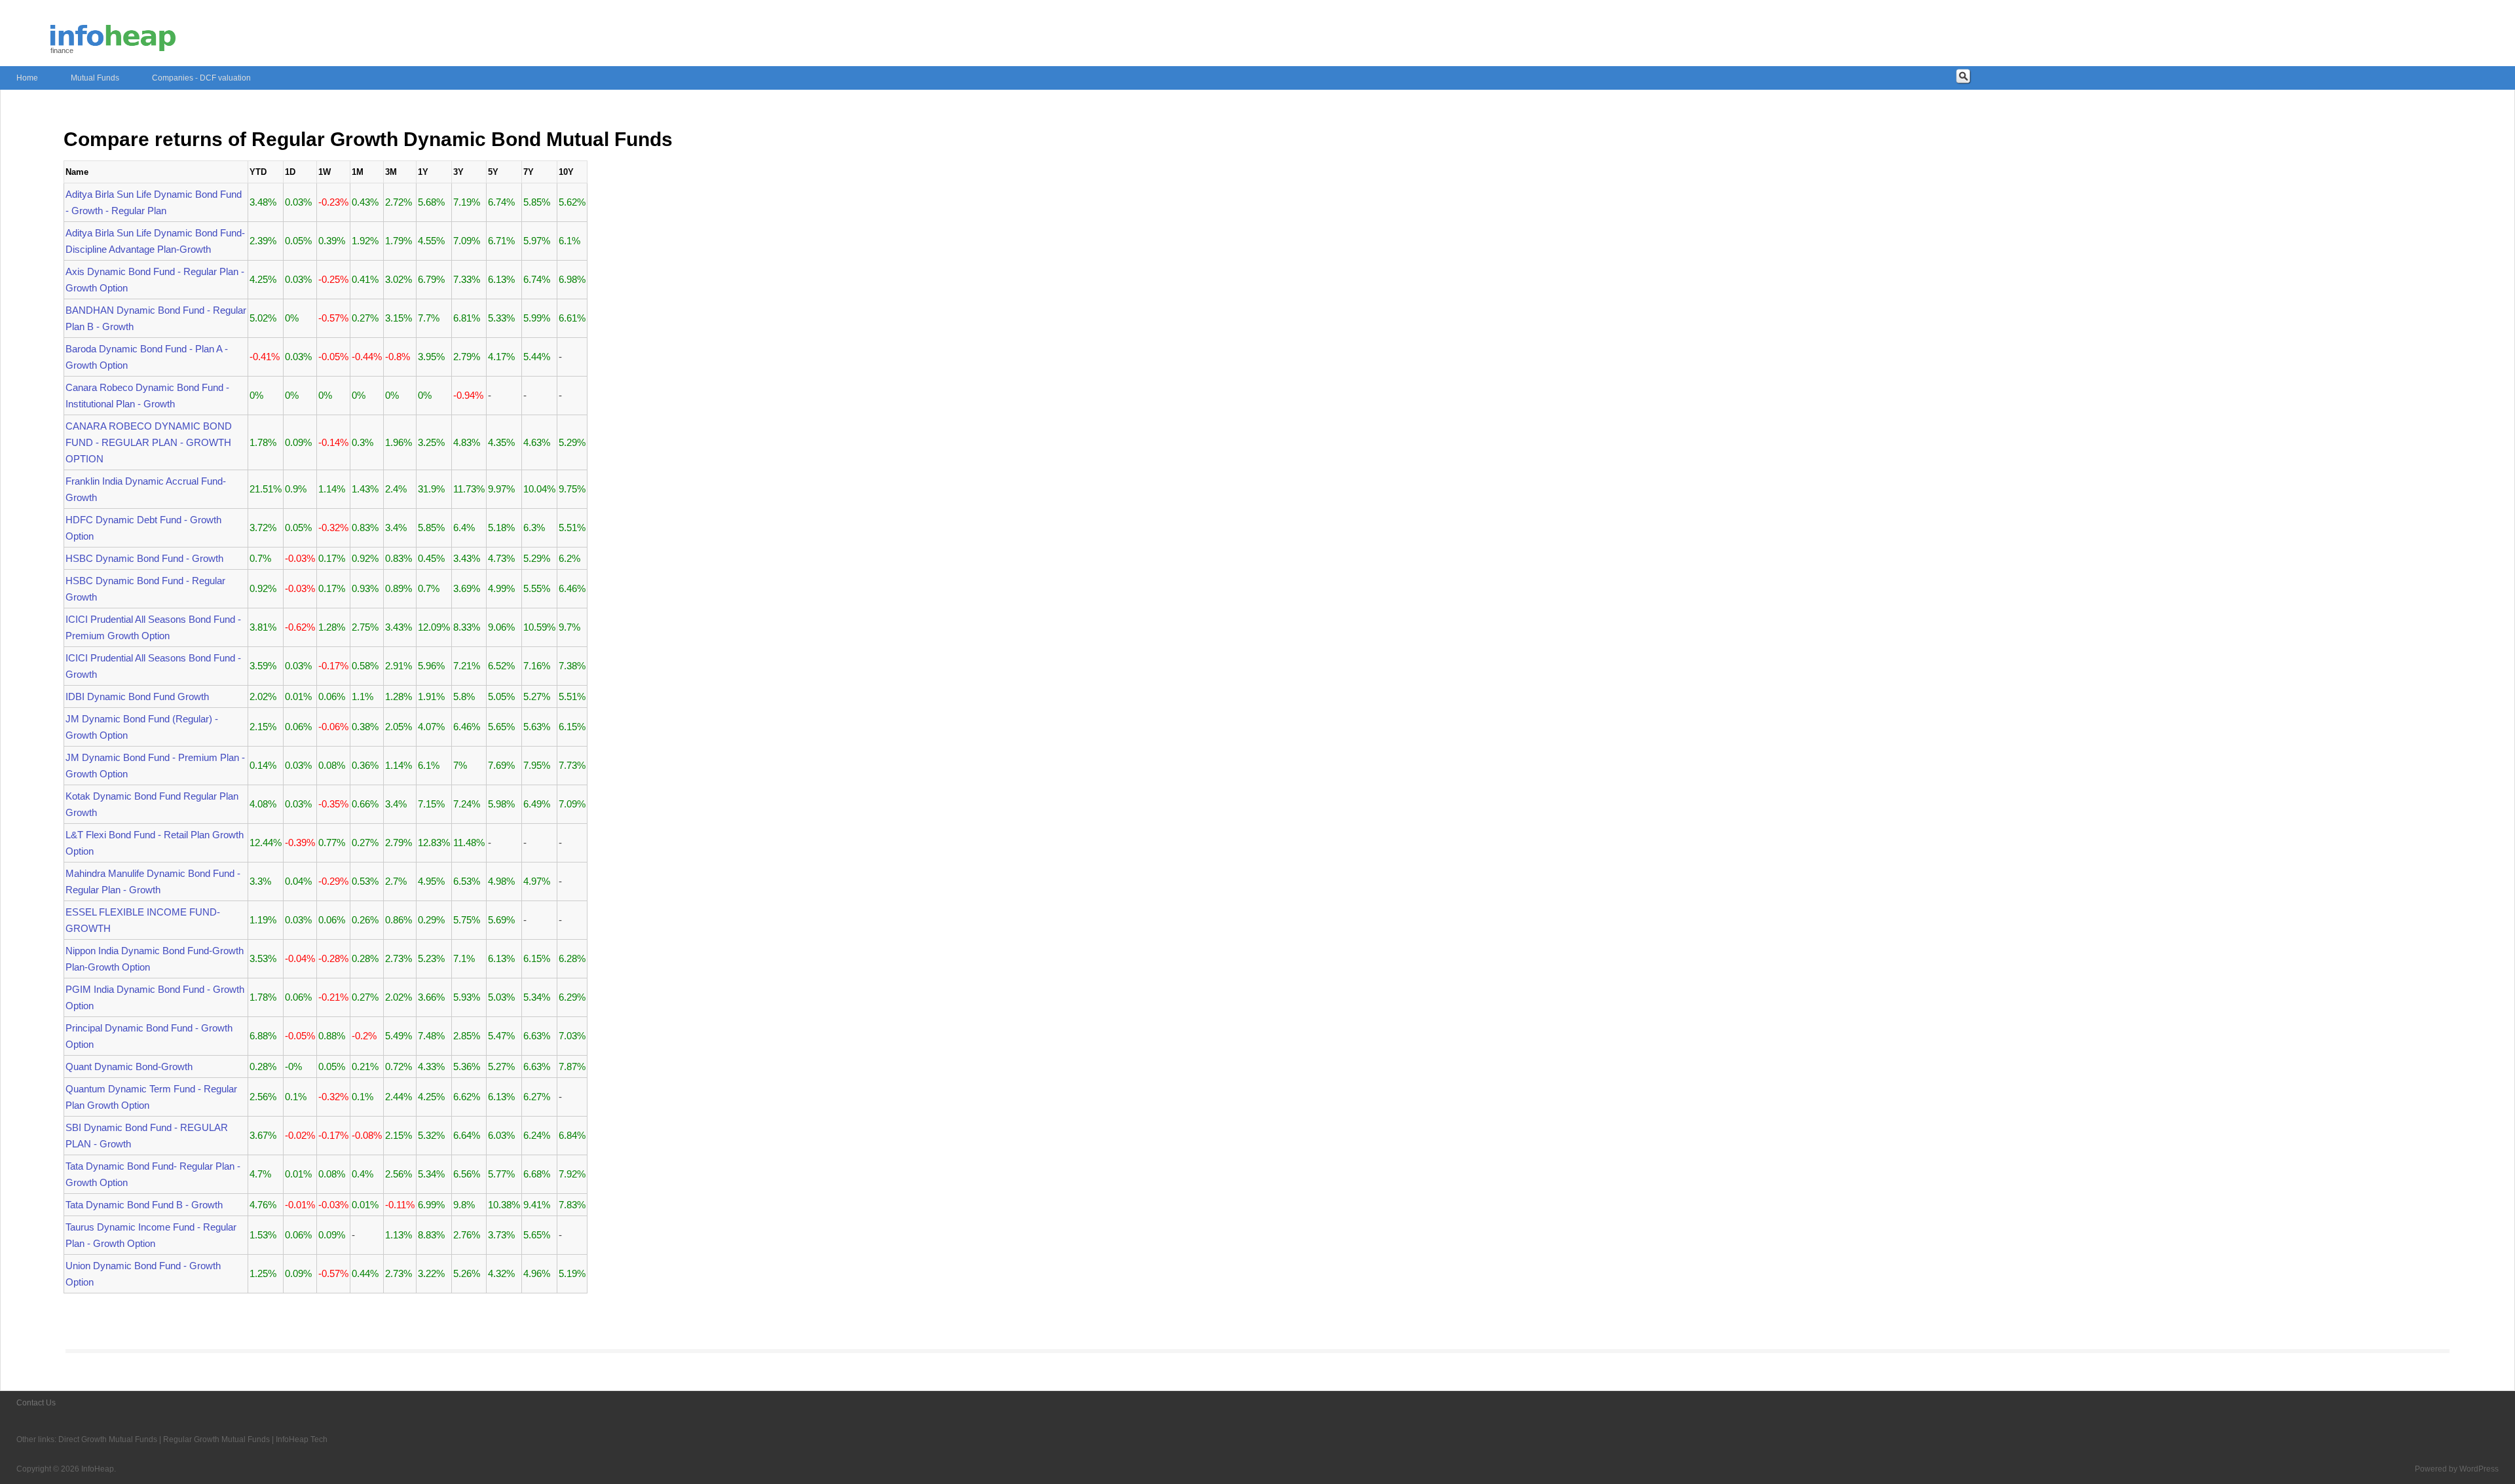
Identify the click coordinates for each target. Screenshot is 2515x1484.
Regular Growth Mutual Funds (216, 1439)
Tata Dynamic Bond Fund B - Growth (144, 1205)
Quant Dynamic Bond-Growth (129, 1067)
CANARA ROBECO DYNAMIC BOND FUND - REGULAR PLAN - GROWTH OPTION (149, 442)
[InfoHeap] (113, 45)
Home (27, 78)
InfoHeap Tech (302, 1439)
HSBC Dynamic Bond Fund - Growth (144, 558)
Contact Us (36, 1403)
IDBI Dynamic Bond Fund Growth (137, 696)
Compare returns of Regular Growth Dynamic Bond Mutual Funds (368, 139)
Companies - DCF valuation (201, 78)
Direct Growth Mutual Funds (108, 1439)
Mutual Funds (95, 78)
